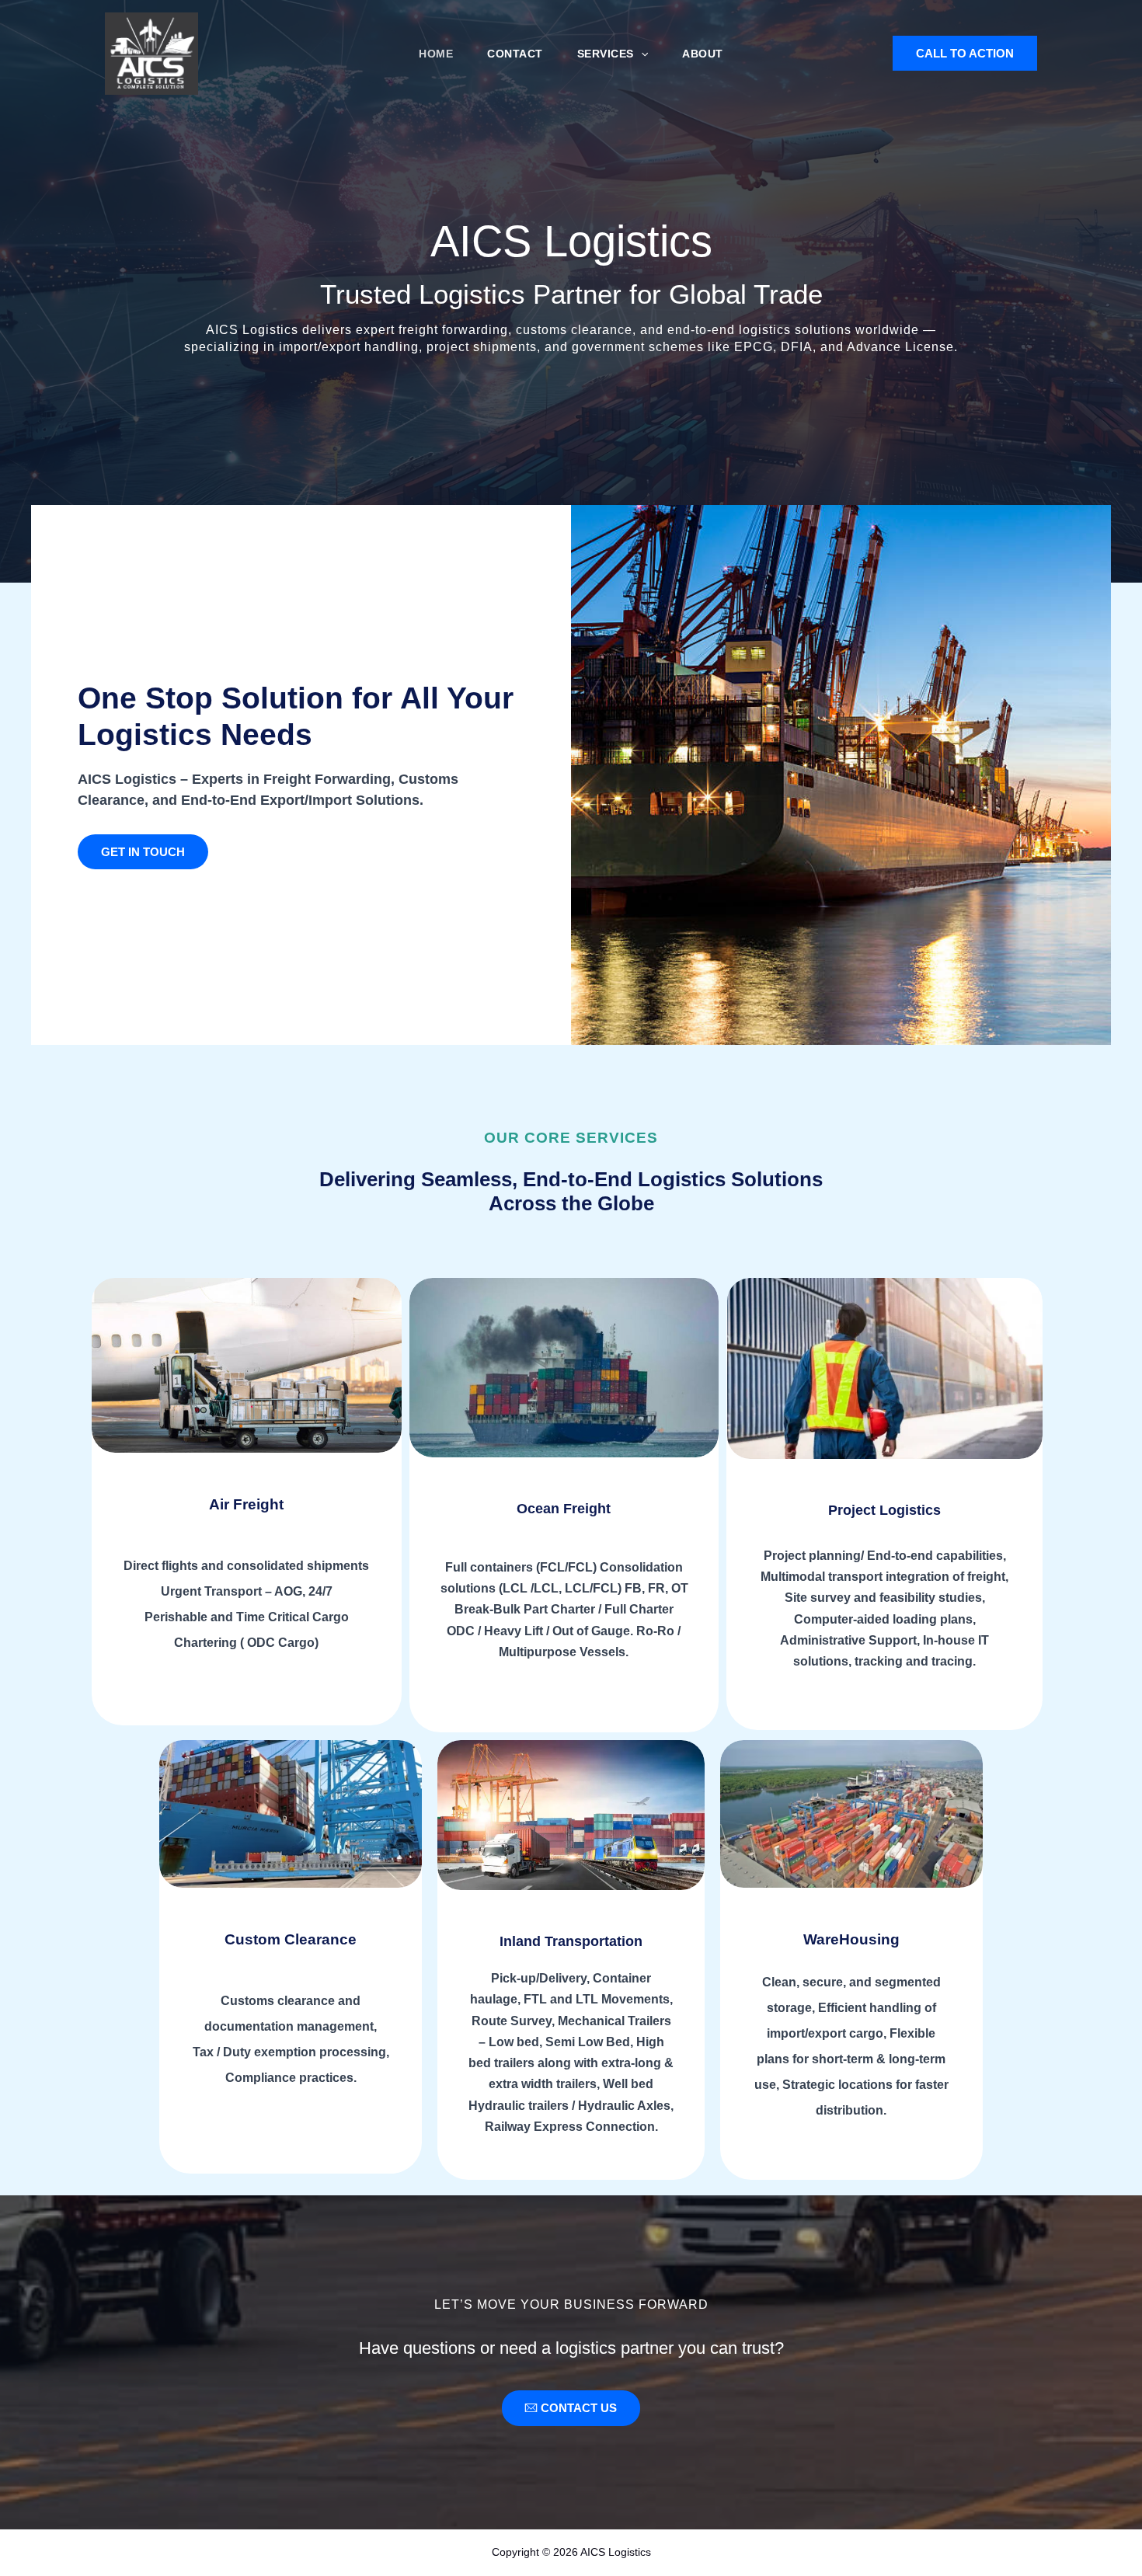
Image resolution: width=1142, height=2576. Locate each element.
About (703, 54)
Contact (515, 54)
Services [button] (606, 54)
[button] (641, 54)
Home (436, 54)
